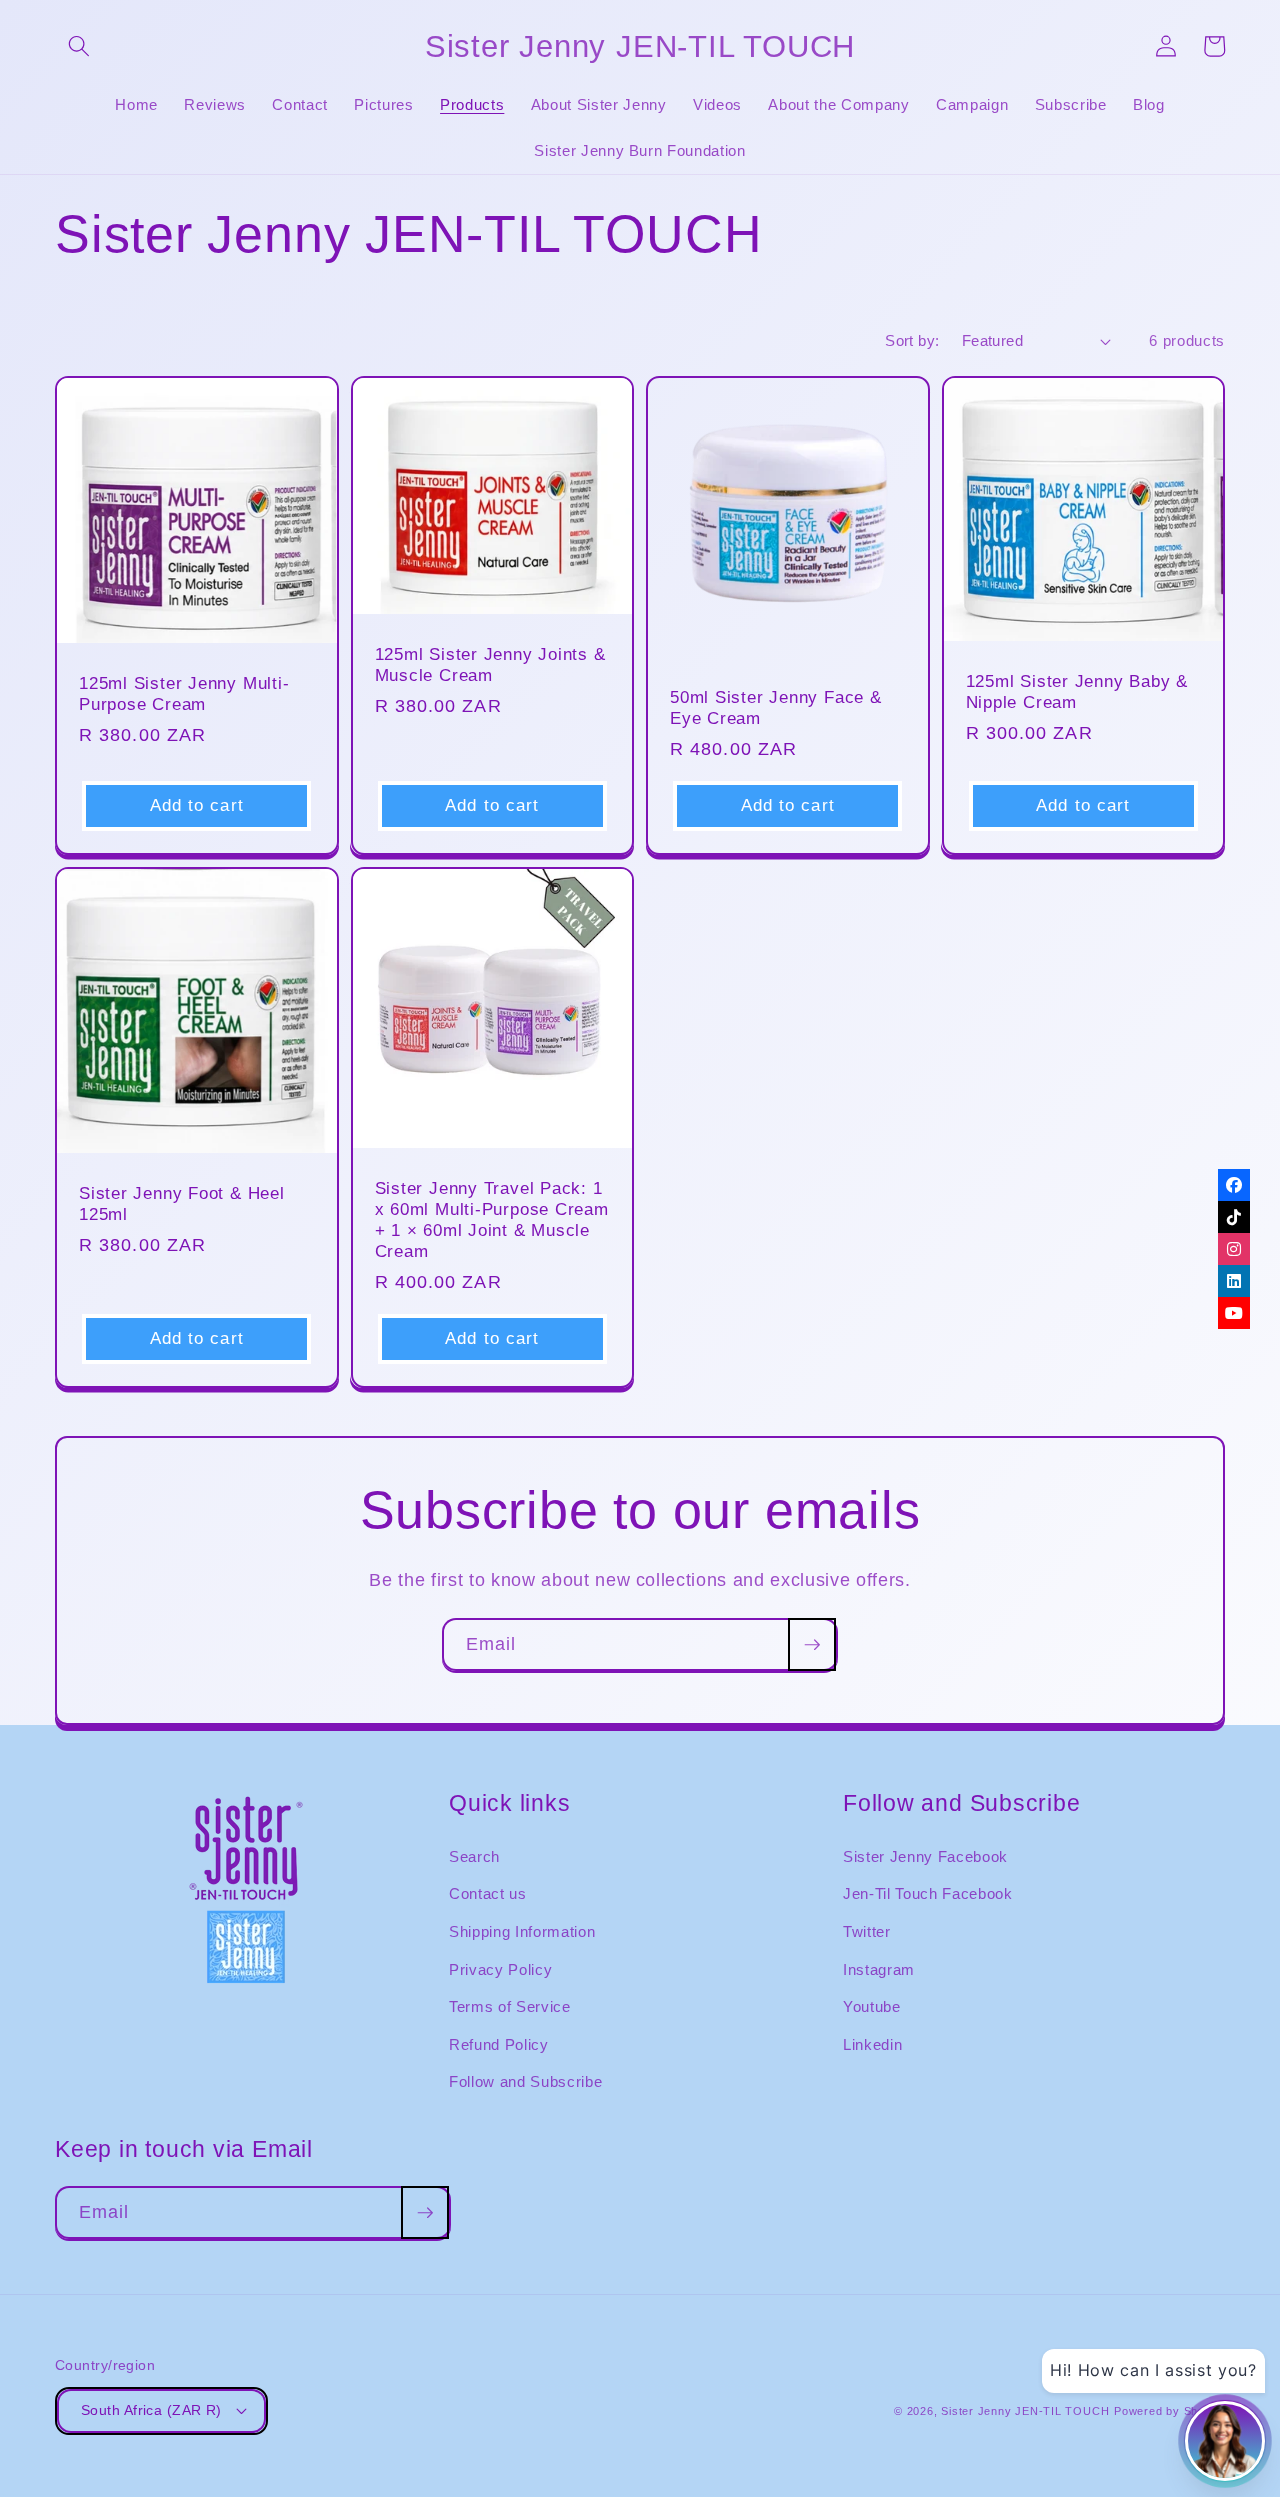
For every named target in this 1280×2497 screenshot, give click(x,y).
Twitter (867, 1931)
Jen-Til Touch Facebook (928, 1893)
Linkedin (872, 2044)
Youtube (872, 2006)
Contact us (488, 1893)
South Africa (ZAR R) (151, 2410)
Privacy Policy (500, 1969)
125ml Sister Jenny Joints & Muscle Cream (490, 665)
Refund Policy (499, 2044)
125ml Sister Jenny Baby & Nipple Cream (1077, 692)
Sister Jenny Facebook (925, 1856)
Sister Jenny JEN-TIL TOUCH (1025, 2411)
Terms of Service (510, 2006)
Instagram (879, 1969)
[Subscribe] (812, 1645)
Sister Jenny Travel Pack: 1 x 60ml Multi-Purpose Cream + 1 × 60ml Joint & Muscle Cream (492, 1220)
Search (474, 1856)
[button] (79, 46)
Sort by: (912, 340)
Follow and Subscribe (525, 2081)
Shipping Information (522, 1931)
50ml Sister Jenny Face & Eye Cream (776, 708)
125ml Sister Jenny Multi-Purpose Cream (184, 694)
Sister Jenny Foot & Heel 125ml (185, 1204)
